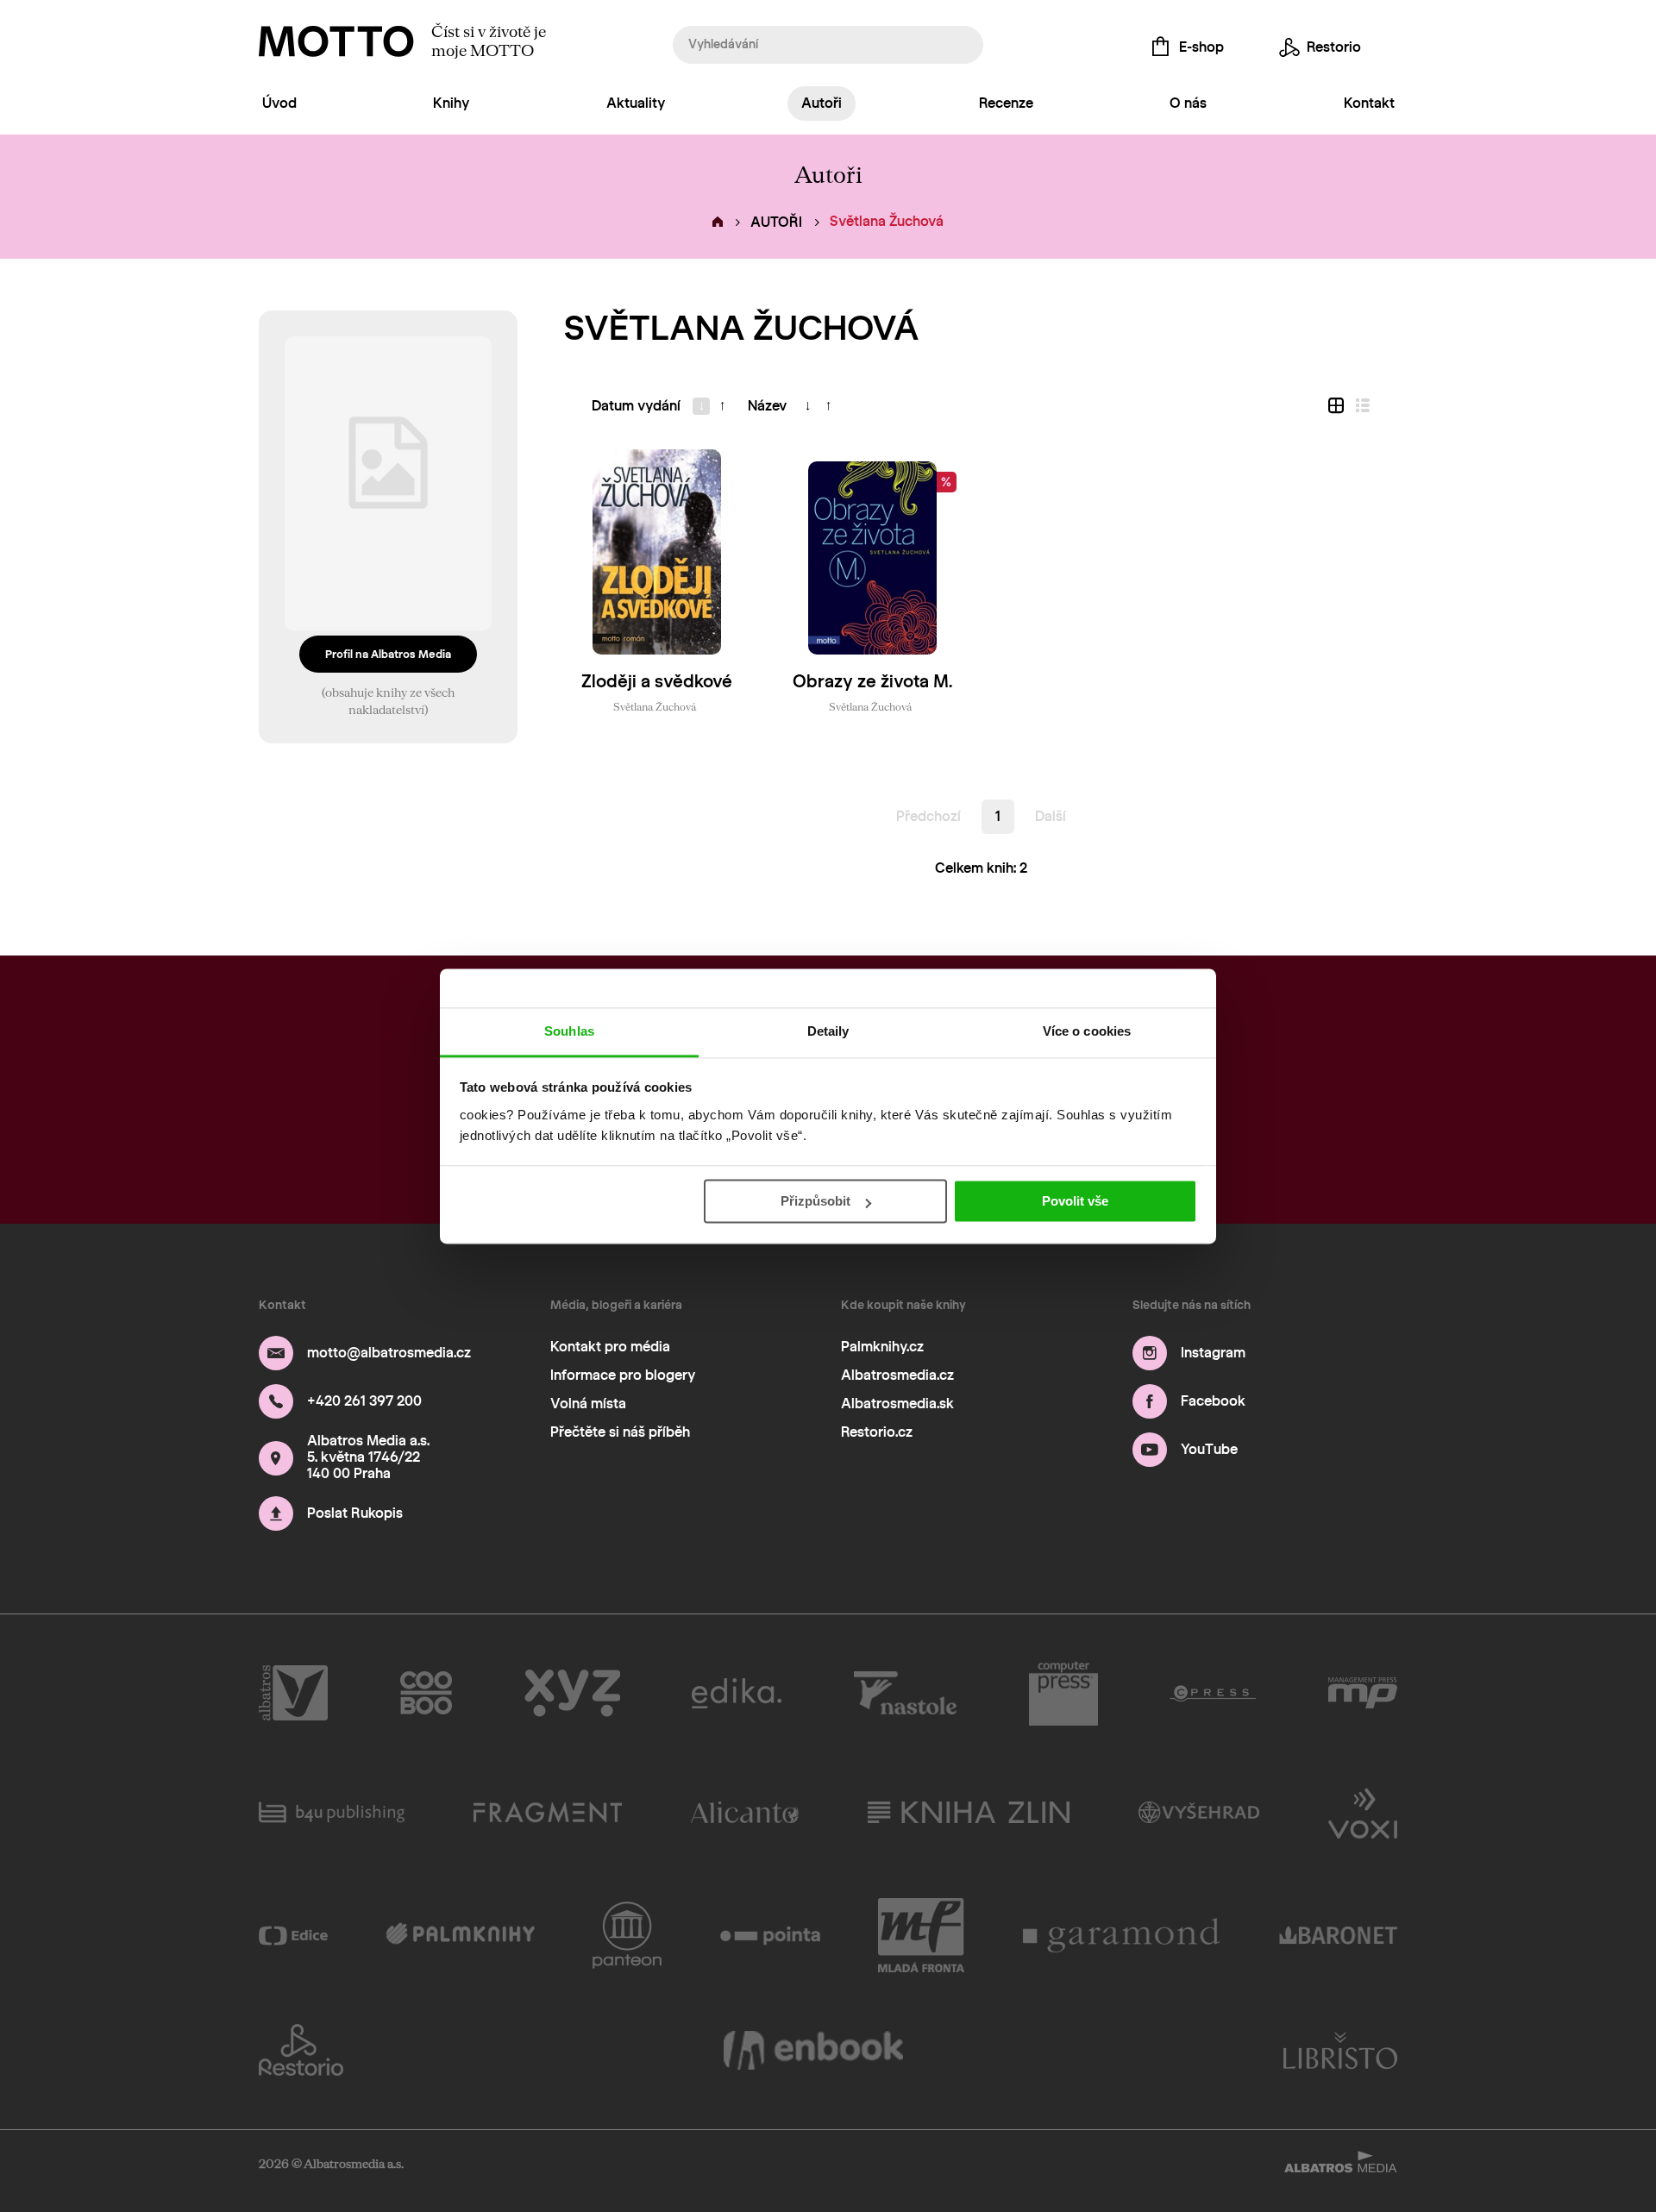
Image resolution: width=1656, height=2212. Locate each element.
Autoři (822, 103)
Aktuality (636, 103)
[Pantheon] (627, 1935)
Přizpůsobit (815, 1201)
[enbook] (813, 2050)
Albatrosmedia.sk (897, 1404)
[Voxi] (1363, 1812)
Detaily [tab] (828, 1031)
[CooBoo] (427, 1694)
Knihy (451, 103)
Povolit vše (1075, 1201)
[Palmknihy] (460, 1935)
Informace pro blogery (623, 1375)
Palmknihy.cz (882, 1347)
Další (1051, 816)
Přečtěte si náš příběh (620, 1432)
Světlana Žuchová (655, 706)
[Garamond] (1122, 1935)
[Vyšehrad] (1199, 1812)
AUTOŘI (776, 222)
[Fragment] (548, 1812)
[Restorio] (301, 2050)
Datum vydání (636, 406)
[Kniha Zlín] (969, 1812)
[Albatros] (293, 1694)
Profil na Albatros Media (388, 654)
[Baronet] (1339, 1935)
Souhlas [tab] (569, 1031)
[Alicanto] (745, 1812)
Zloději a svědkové (657, 681)
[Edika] (737, 1694)
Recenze (1006, 103)
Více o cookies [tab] (1087, 1031)
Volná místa (588, 1404)
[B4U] (332, 1812)
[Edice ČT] (293, 1935)
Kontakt (1369, 103)
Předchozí (928, 816)
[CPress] (1213, 1694)
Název (767, 406)
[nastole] (906, 1694)
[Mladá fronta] (921, 1935)
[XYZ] (572, 1694)
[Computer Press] (1063, 1694)
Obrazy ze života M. (872, 681)
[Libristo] (1340, 2050)
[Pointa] (771, 1935)
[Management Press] (1363, 1694)
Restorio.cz (877, 1432)
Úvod (279, 103)
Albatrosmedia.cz (897, 1375)
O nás (1188, 103)
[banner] (336, 41)
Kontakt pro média (610, 1347)
